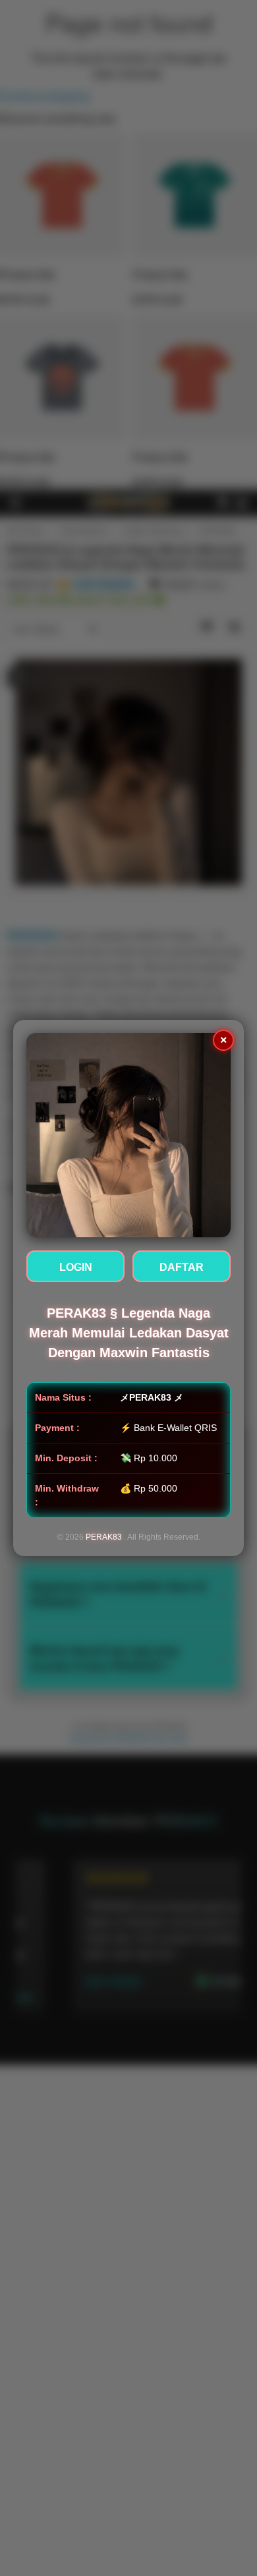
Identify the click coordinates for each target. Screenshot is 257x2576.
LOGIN (76, 1267)
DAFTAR (182, 1267)
